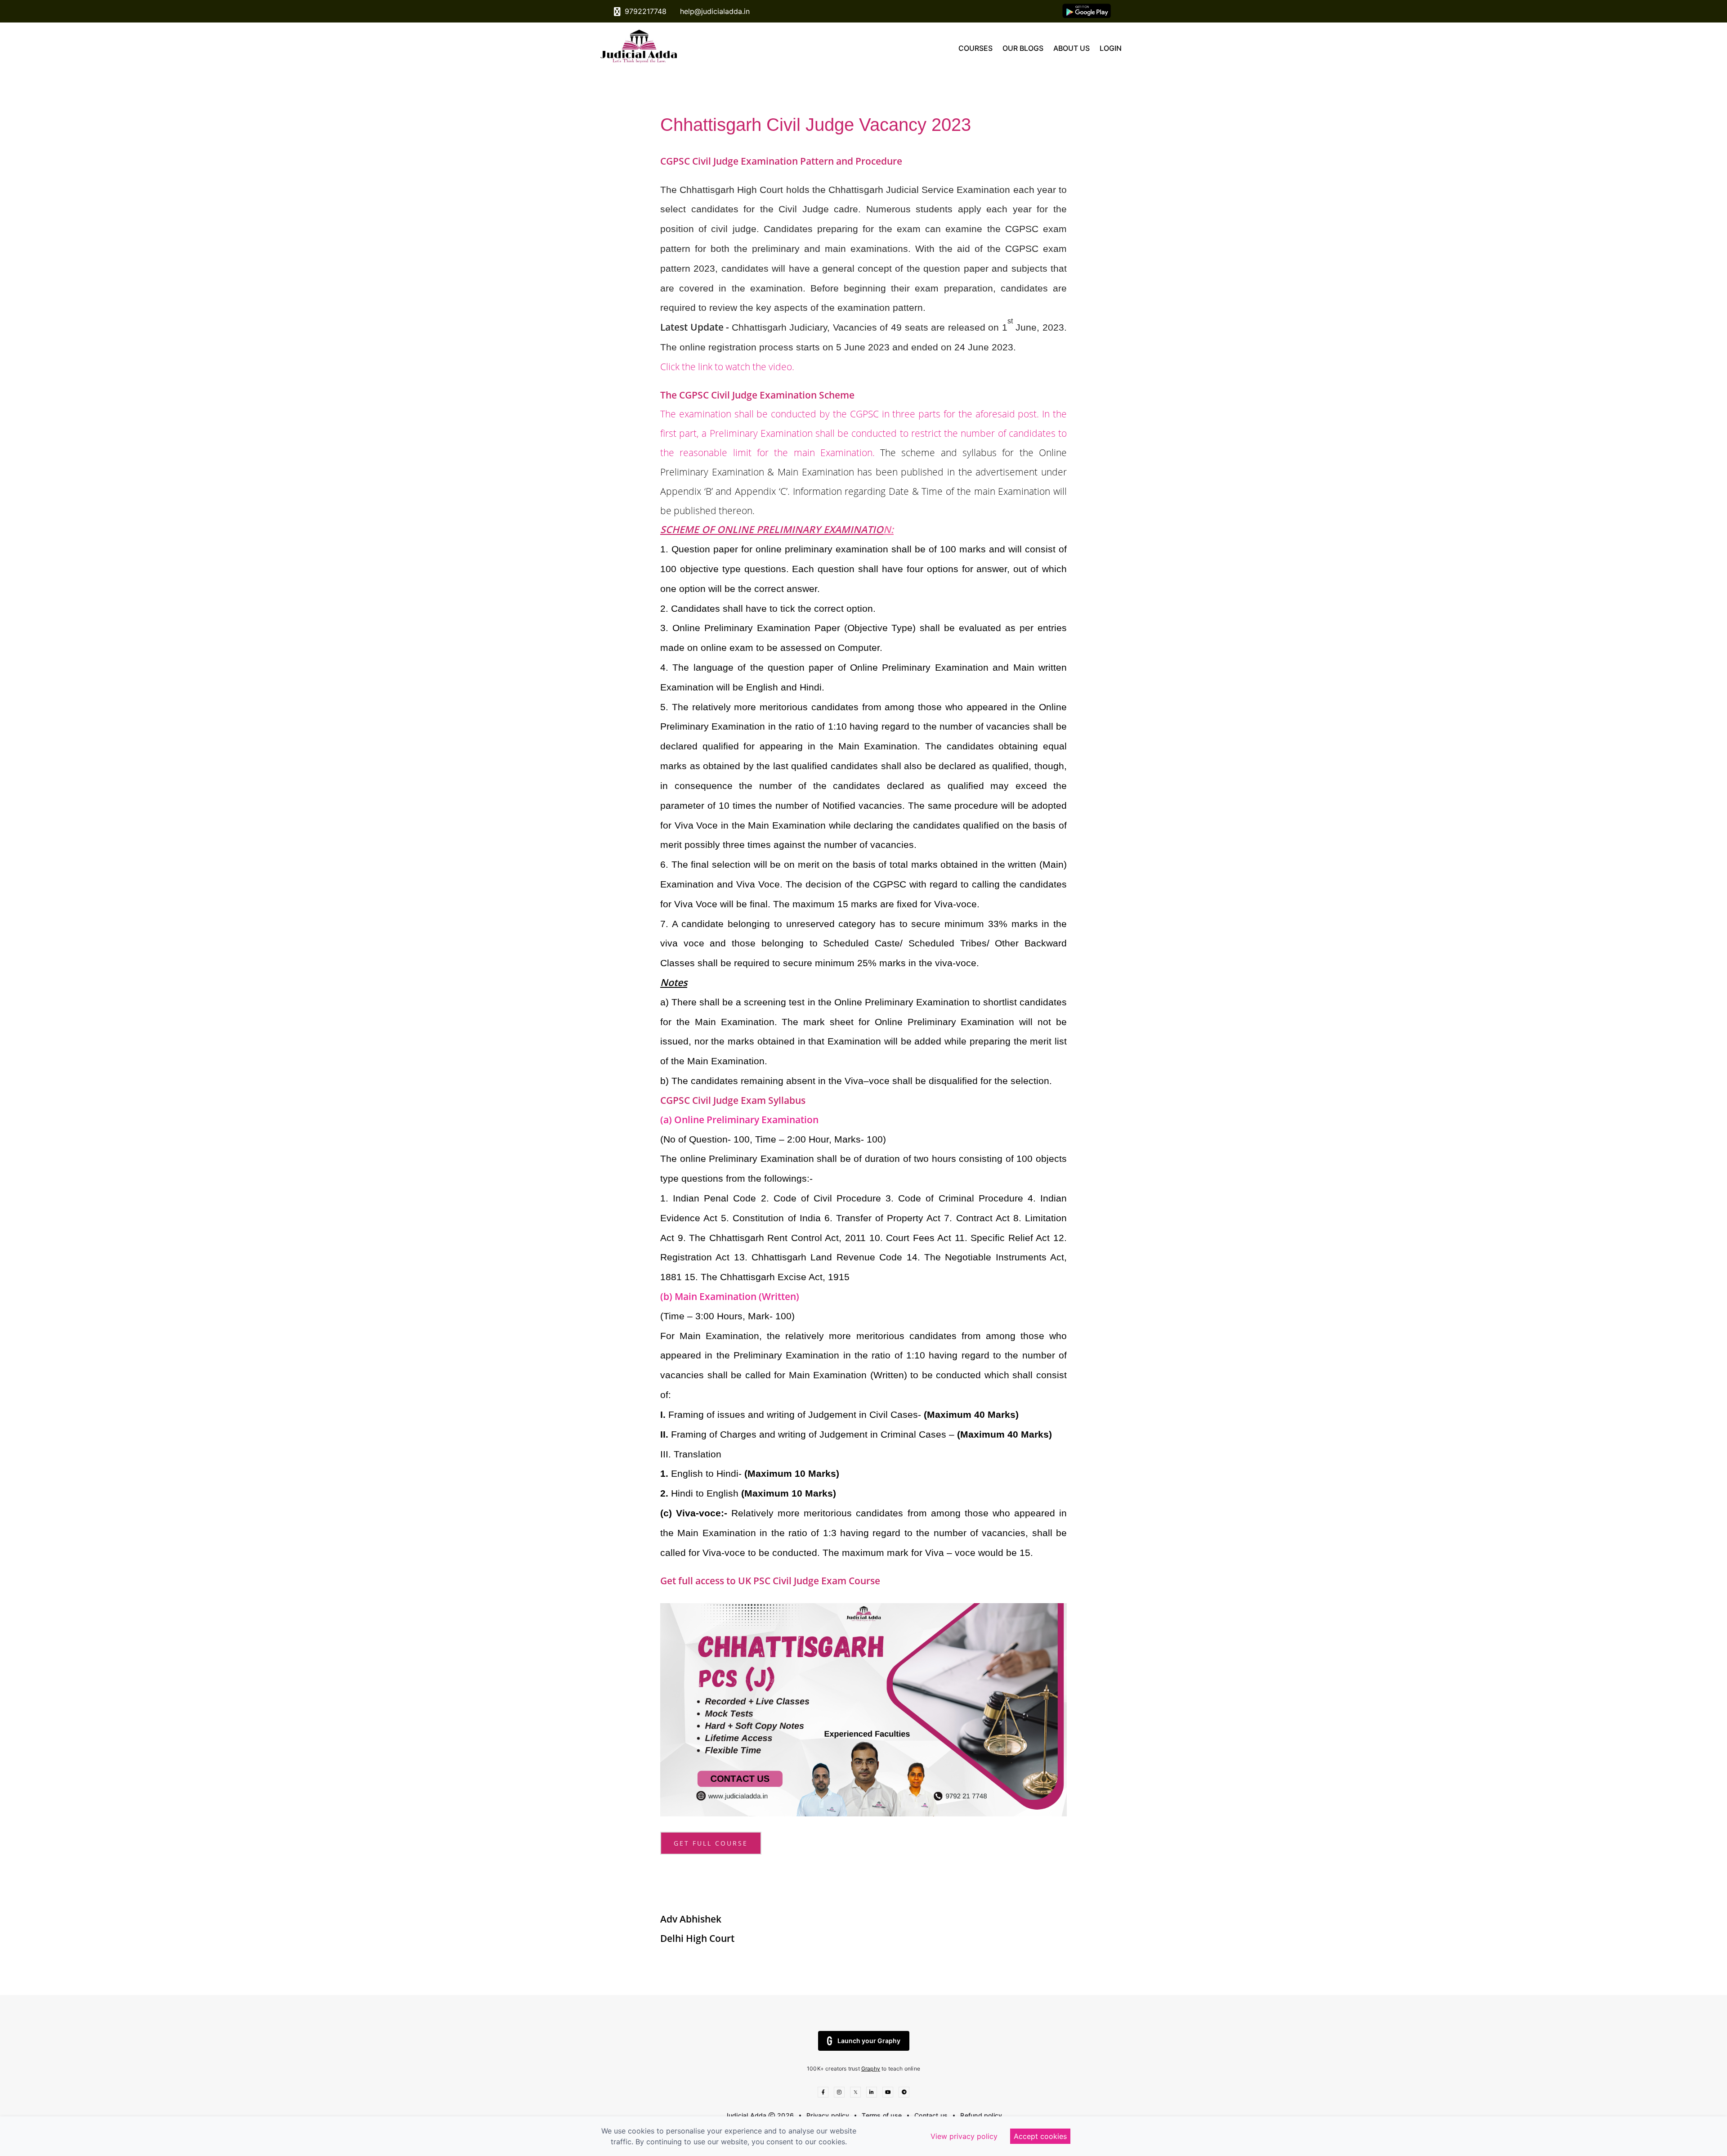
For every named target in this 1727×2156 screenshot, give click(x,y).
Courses (975, 48)
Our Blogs (1023, 48)
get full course (711, 1843)
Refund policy (981, 2115)
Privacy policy (828, 2115)
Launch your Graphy (869, 2041)
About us (1072, 48)
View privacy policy (964, 2136)
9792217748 (644, 11)
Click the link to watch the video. (727, 366)
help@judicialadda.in (714, 11)
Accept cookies (1040, 2136)
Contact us (931, 2115)
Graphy (871, 2069)
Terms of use (882, 2115)
